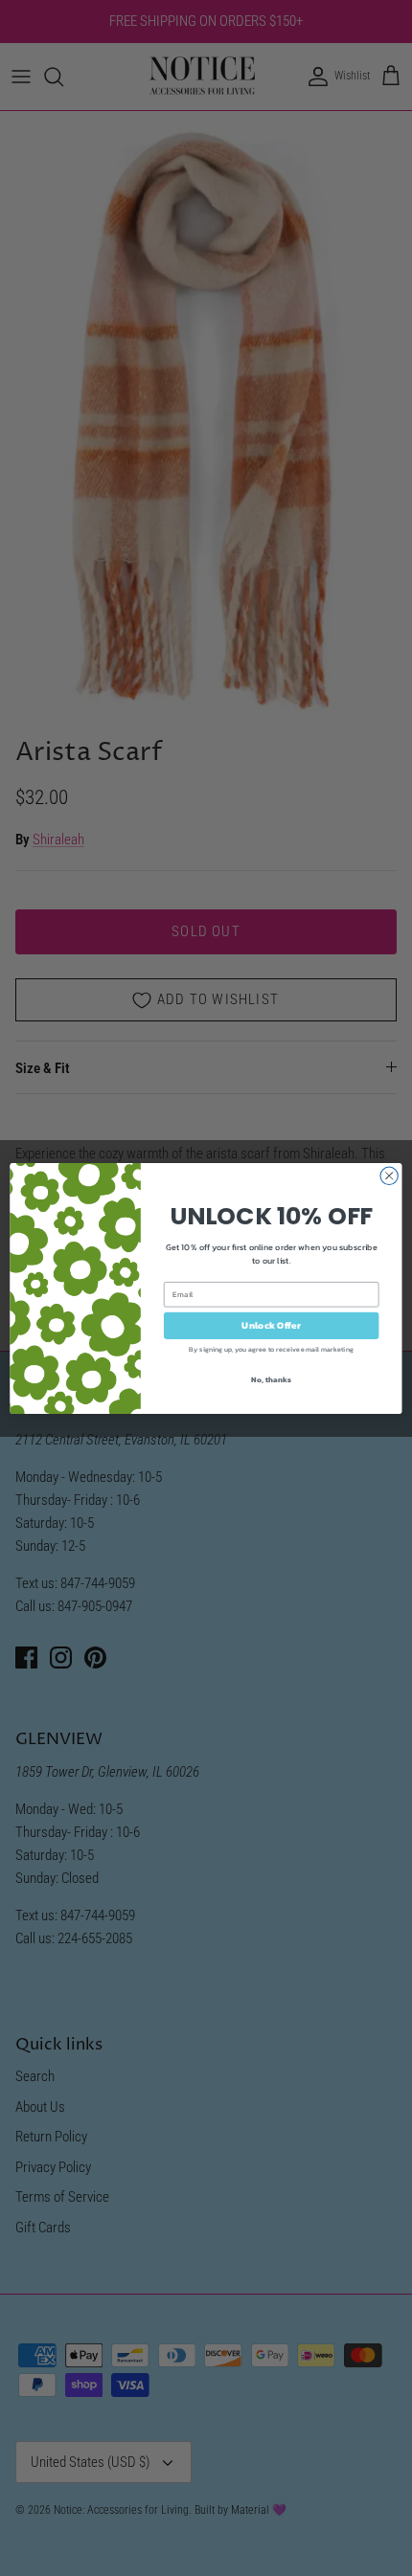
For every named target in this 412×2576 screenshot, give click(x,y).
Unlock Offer (271, 1325)
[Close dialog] (389, 1176)
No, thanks (271, 1379)
